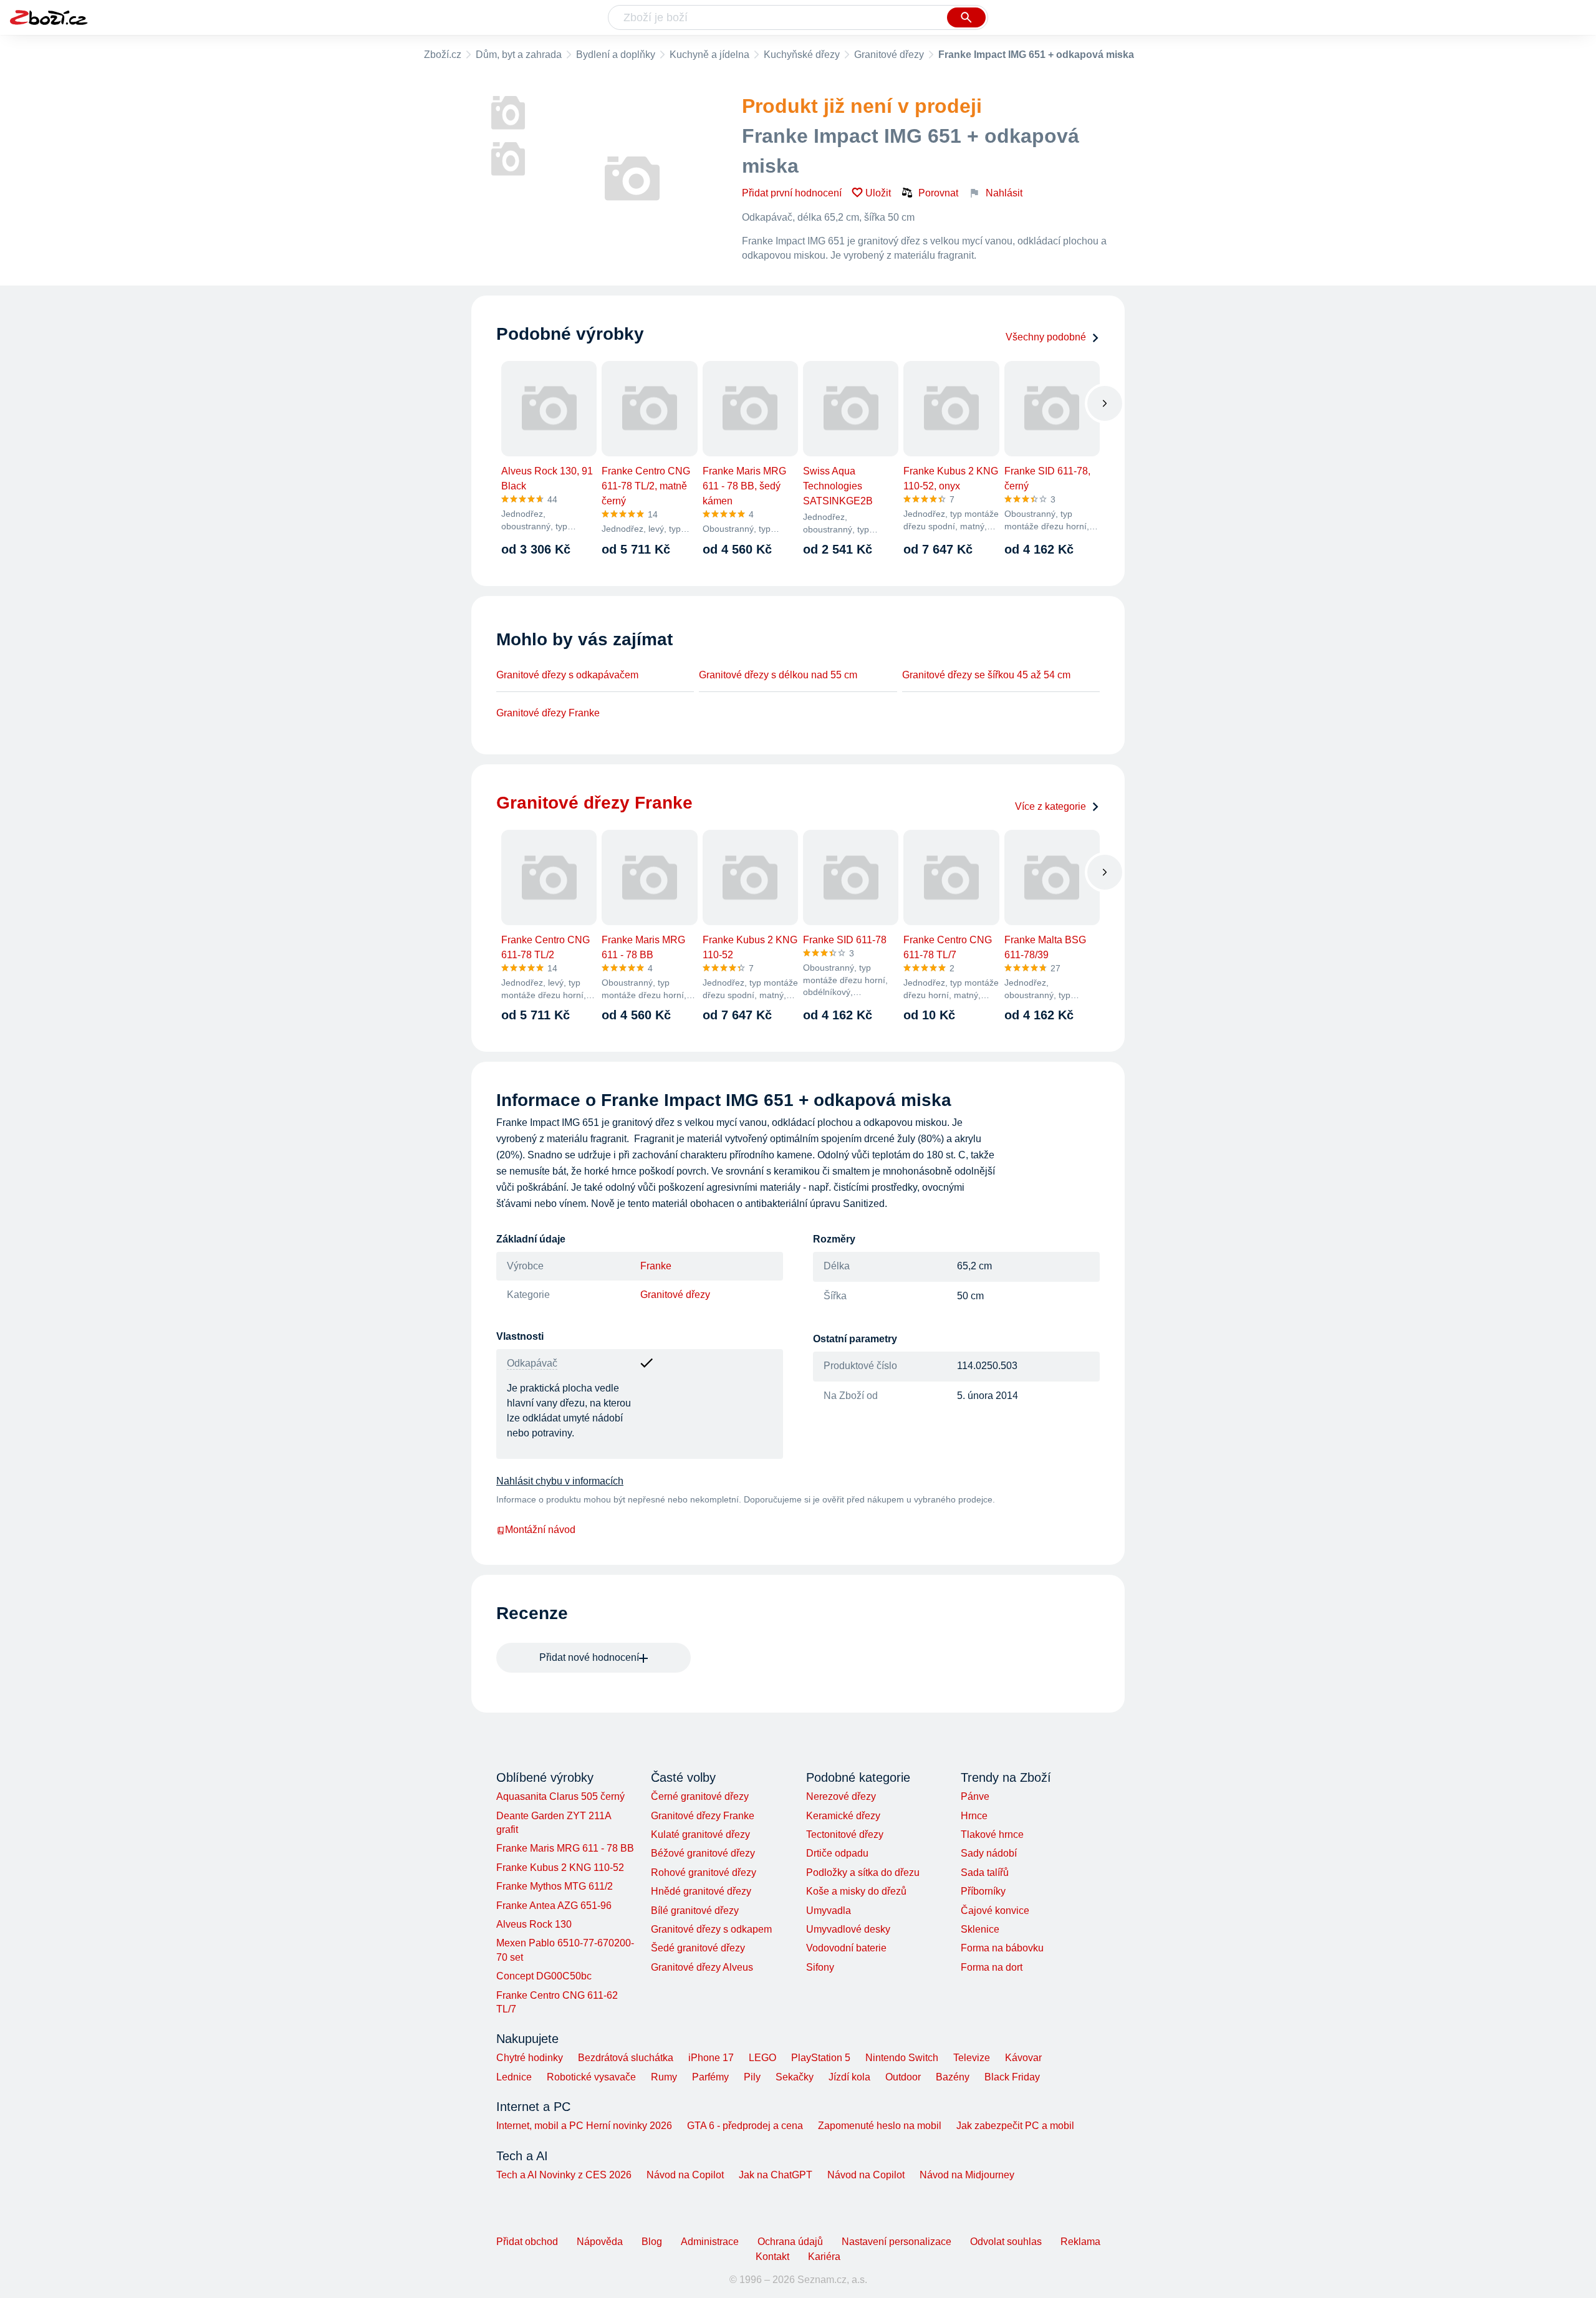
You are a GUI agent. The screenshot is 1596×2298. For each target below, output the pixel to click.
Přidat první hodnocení (792, 193)
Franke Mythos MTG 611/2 (555, 1886)
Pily (752, 2077)
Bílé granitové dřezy (695, 1911)
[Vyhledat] (966, 17)
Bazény (953, 2077)
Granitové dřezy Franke (548, 713)
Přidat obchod (527, 2242)
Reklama (1080, 2242)
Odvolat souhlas (1006, 2242)
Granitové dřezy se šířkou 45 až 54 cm (986, 675)
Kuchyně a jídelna (709, 55)
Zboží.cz (443, 55)
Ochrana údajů (790, 2242)
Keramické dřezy (843, 1816)
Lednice (514, 2077)
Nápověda (600, 2242)
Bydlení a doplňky (616, 55)
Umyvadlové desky (848, 1929)
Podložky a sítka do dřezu (863, 1873)
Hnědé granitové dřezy (701, 1891)
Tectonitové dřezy (845, 1834)
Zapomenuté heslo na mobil (880, 2126)
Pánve (975, 1796)
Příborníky (983, 1891)
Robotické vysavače (591, 2077)
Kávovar (1023, 2058)
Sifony (820, 1967)
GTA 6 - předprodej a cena (745, 2126)
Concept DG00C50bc (544, 1976)
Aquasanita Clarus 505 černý (560, 1796)
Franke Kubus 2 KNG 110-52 (560, 1868)
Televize (972, 2058)
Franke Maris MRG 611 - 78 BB (565, 1848)
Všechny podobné (1046, 337)
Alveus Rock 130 (534, 1924)
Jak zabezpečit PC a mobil (1015, 2126)
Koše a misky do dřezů (856, 1891)
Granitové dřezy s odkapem (711, 1929)
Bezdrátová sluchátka (626, 2058)
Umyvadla (829, 1911)
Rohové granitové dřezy (704, 1873)
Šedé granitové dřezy (698, 1948)
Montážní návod (540, 1530)
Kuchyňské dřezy (802, 55)
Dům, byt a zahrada (519, 55)
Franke (656, 1266)
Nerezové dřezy (841, 1796)
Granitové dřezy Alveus (702, 1967)
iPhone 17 (711, 2058)
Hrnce (974, 1816)
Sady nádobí (989, 1853)
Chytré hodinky (530, 2058)
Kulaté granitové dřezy (700, 1834)
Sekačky (795, 2077)
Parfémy (710, 2077)
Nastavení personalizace (897, 2242)
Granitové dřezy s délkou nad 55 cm (778, 675)
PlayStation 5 (821, 2058)
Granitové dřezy (889, 55)
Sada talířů (985, 1873)
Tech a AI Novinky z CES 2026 (564, 2175)
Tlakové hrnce (992, 1834)
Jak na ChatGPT (776, 2175)
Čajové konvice (995, 1911)
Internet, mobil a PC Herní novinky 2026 (584, 2126)
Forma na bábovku (1002, 1948)
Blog (652, 2242)
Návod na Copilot (685, 2175)
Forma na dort (992, 1967)
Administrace (710, 2242)
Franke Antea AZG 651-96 (554, 1906)
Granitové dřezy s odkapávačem (567, 675)
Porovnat (938, 193)
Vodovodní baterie (846, 1948)
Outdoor (903, 2077)
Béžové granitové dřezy (703, 1853)
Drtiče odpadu (837, 1853)
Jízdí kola (849, 2077)
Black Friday (1012, 2077)
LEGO (762, 2058)
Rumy (664, 2077)
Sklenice (980, 1929)
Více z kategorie (1050, 806)
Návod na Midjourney (967, 2175)
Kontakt (772, 2257)
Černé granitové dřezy (700, 1796)
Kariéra (824, 2257)
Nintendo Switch (902, 2058)
